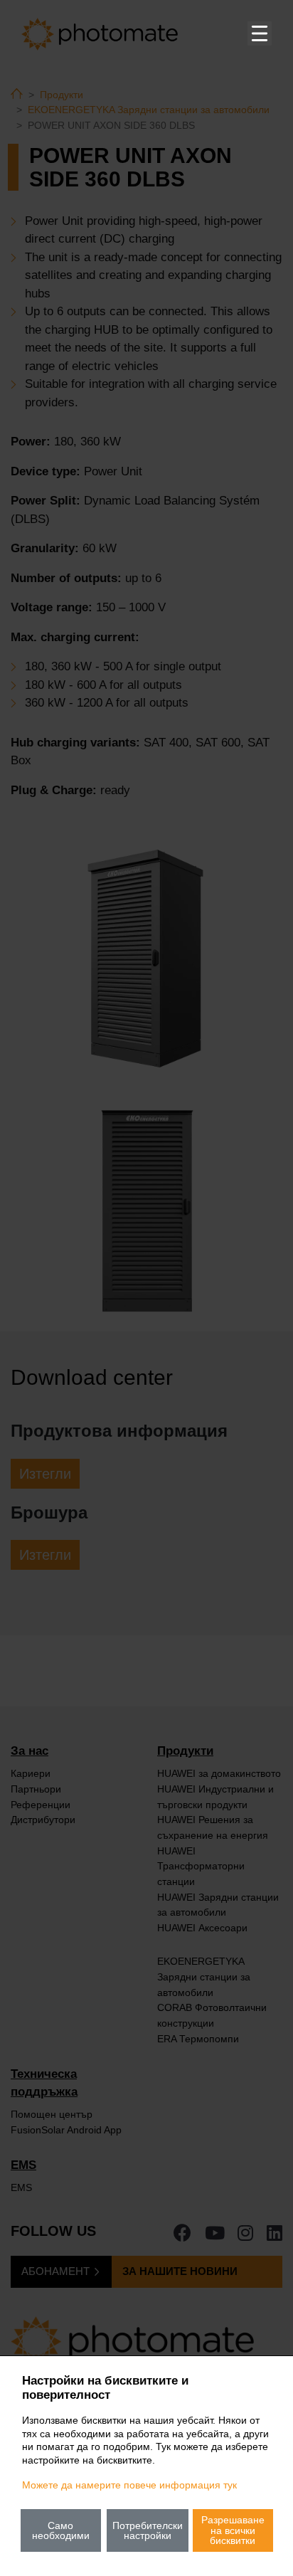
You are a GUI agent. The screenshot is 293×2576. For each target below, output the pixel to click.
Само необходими (61, 2530)
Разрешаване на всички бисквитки (233, 2530)
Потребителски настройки (148, 2530)
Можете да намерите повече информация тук (129, 2485)
